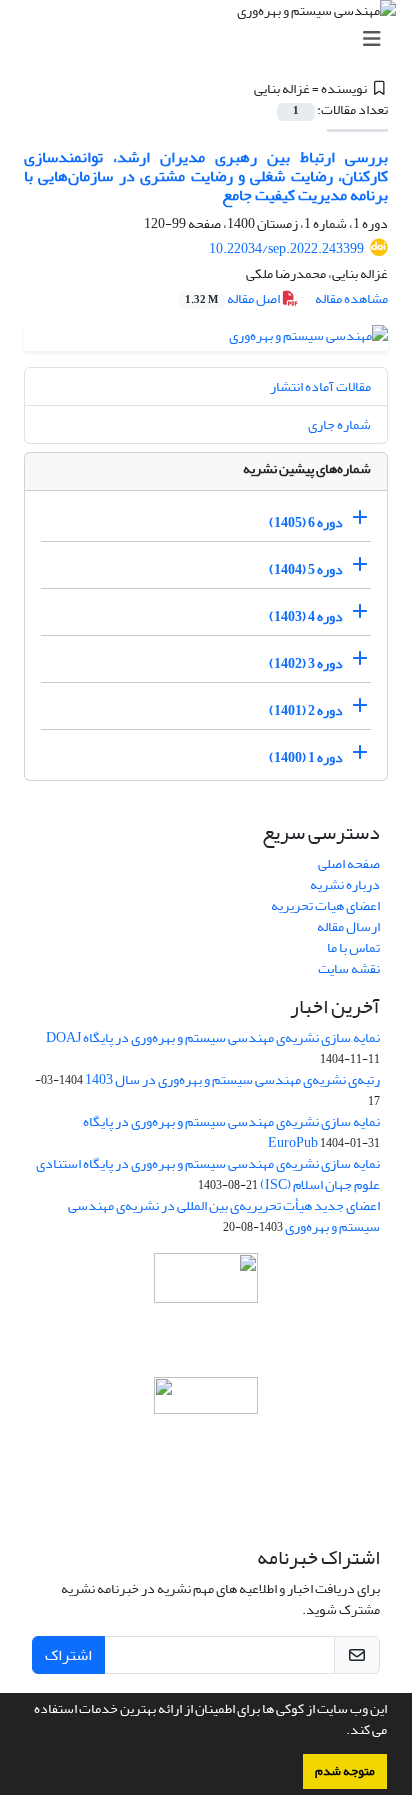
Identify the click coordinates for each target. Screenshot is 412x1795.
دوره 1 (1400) (306, 757)
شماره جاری (339, 424)
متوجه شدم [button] (345, 1771)
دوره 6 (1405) (306, 522)
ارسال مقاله (348, 926)
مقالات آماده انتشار (320, 386)
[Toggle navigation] (212, 39)
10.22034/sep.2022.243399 (286, 248)
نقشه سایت (349, 968)
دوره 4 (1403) (306, 616)
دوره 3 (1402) (306, 663)
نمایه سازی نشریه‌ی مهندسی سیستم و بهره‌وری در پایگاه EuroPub (231, 1132)
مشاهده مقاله (351, 298)
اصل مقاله (233, 298)
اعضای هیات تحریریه (325, 905)
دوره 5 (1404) (306, 569)
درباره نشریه (345, 884)
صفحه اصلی (349, 863)
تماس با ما (353, 947)
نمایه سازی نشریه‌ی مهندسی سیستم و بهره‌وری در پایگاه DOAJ (213, 1037)
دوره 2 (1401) (306, 710)
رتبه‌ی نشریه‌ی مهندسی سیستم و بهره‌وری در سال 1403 (232, 1079)
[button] (341, 1732)
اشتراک (68, 1655)
